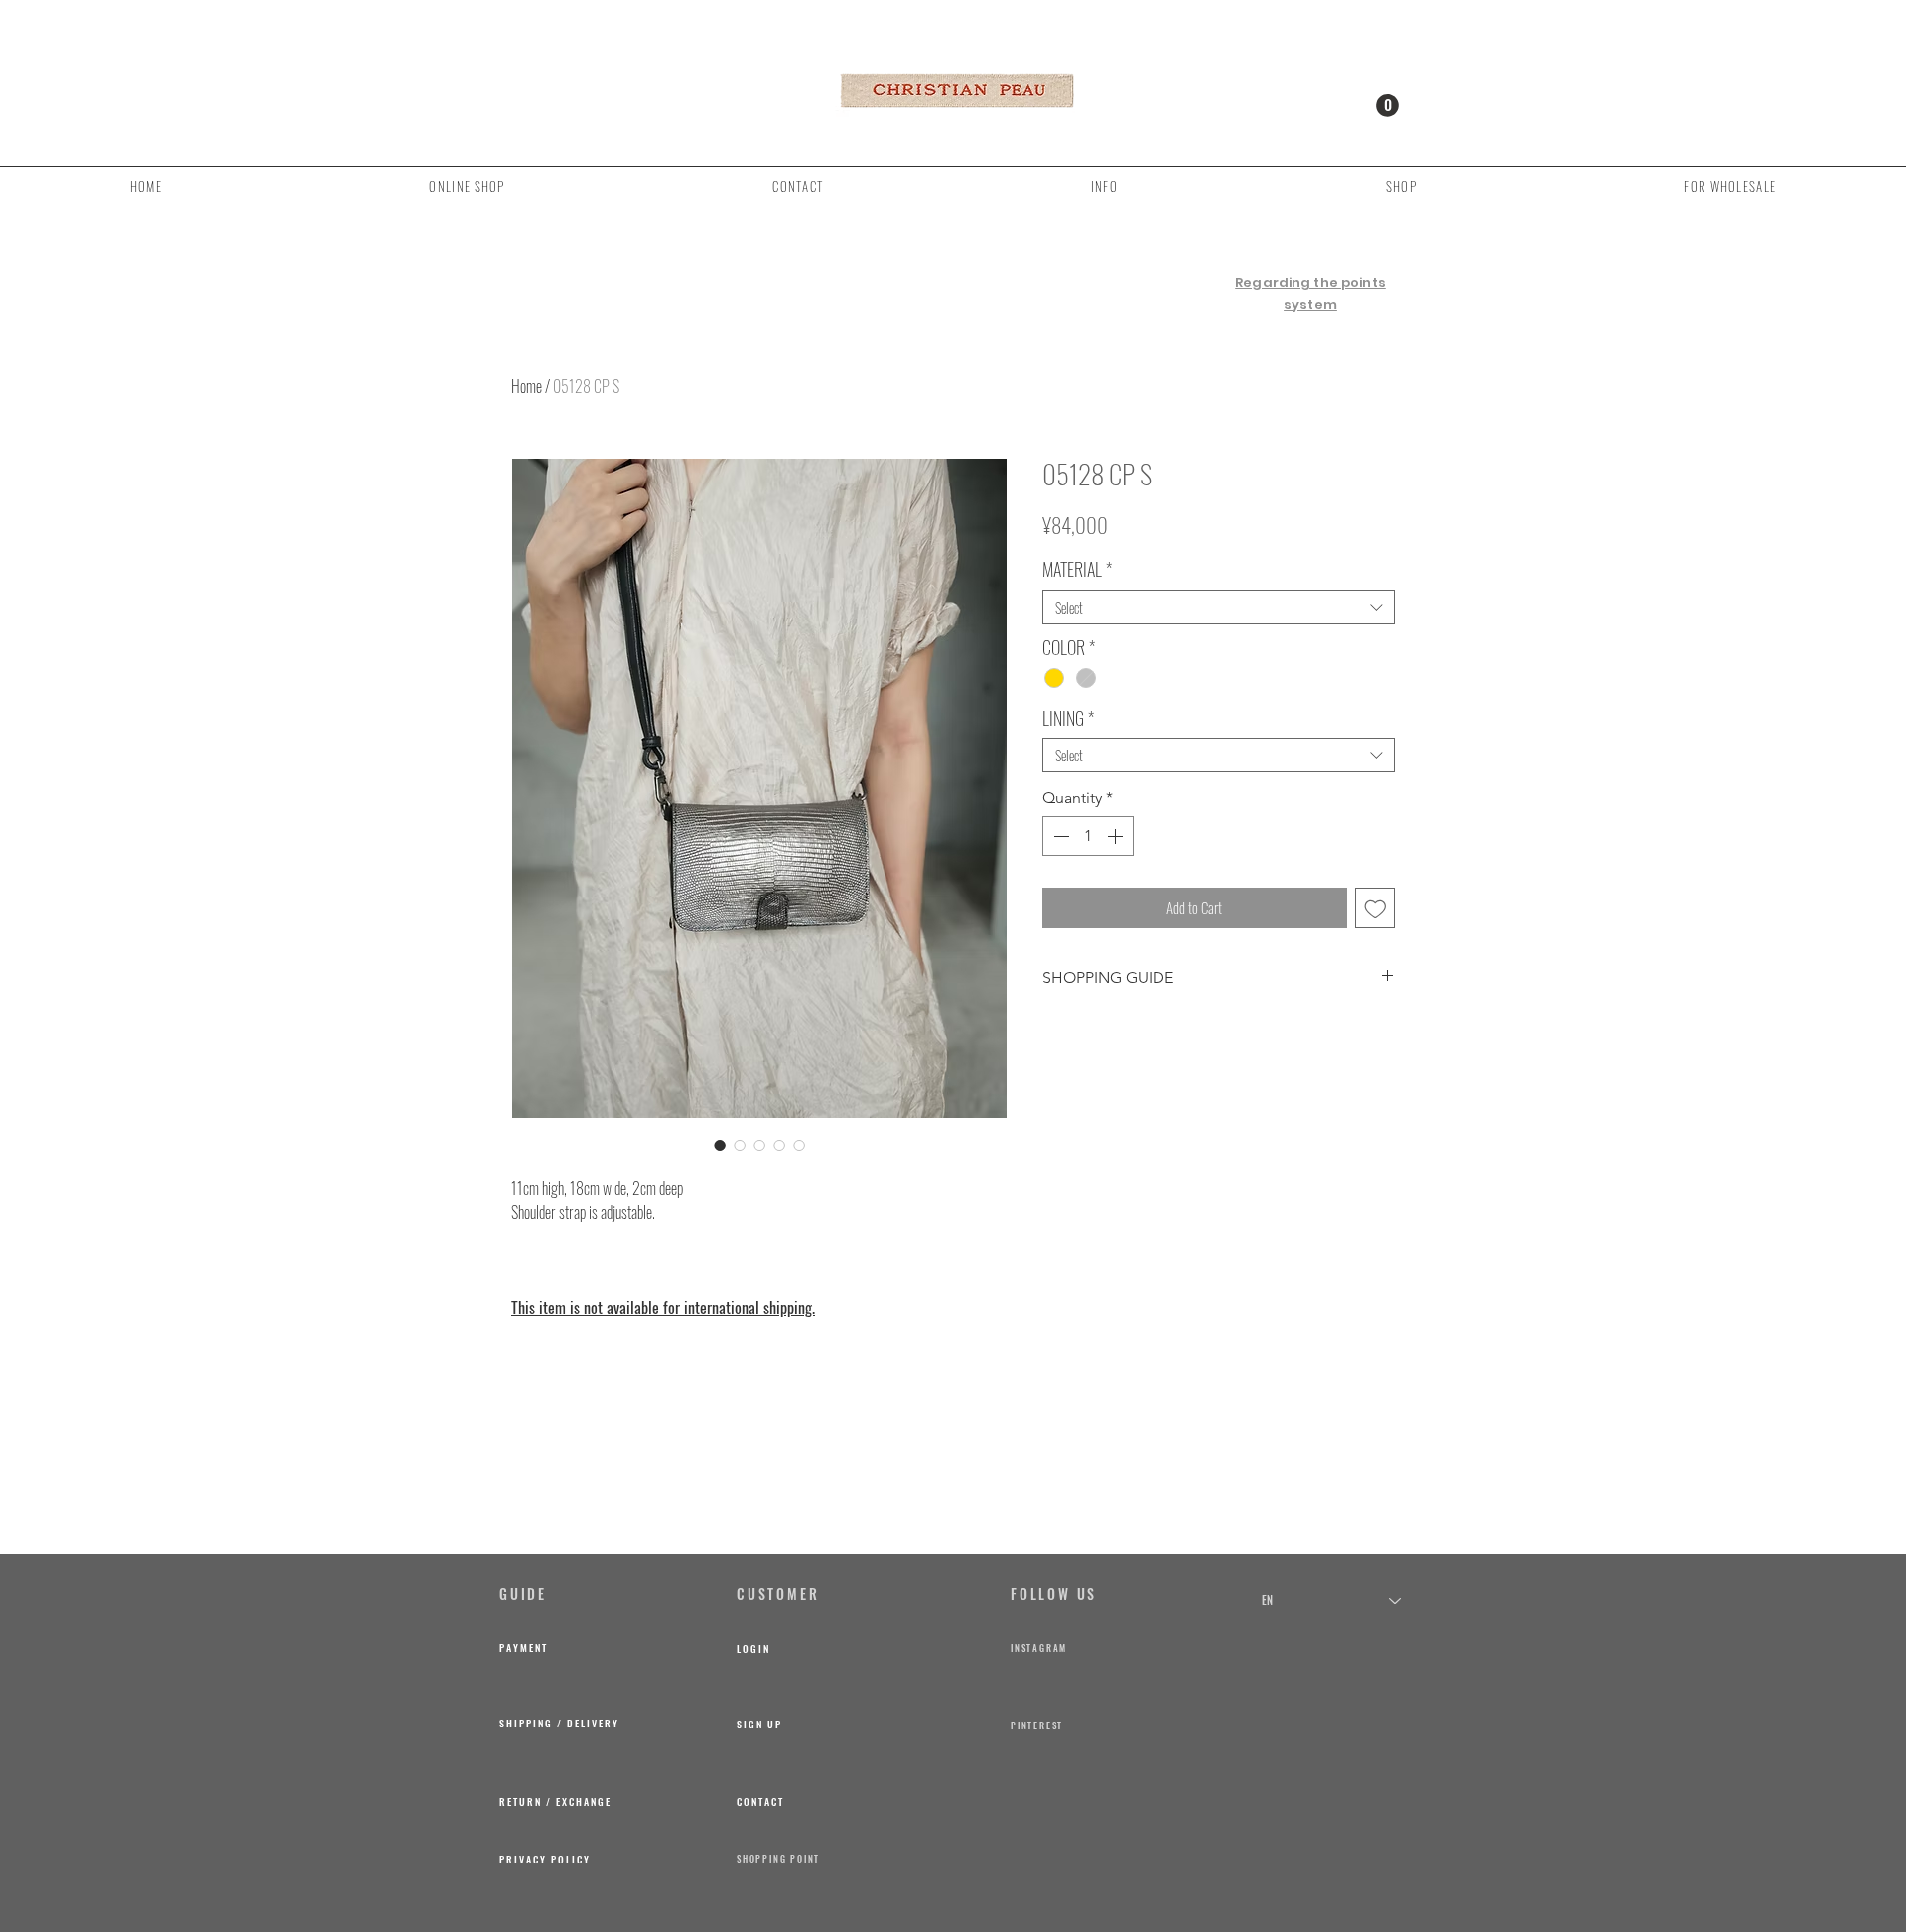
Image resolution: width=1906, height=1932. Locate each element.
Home (527, 386)
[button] (1387, 106)
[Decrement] (1059, 836)
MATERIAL (1077, 569)
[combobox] (1219, 607)
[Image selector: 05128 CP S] (720, 1145)
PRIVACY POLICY (545, 1859)
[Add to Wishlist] (1375, 908)
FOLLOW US (1054, 1594)
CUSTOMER (778, 1594)
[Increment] (1117, 836)
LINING (1068, 718)
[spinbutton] (1088, 836)
